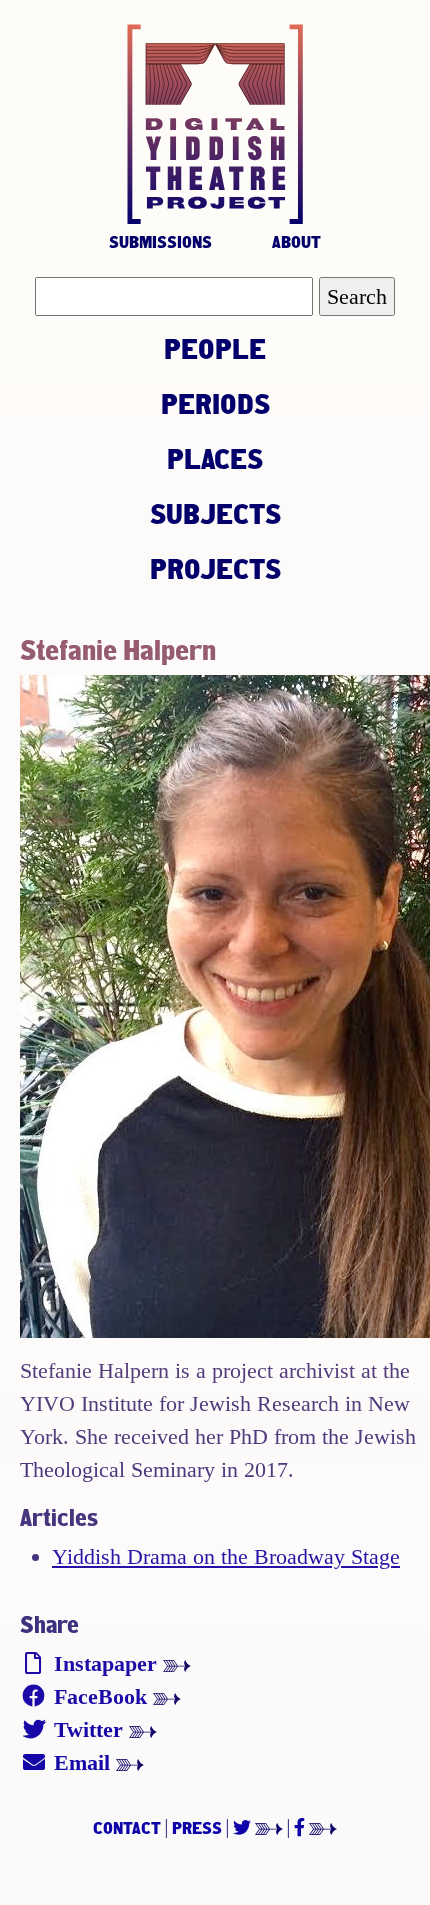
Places (215, 458)
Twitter (88, 1729)
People (215, 348)
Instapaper (105, 1663)
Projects (215, 568)
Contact (127, 1827)
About (296, 241)
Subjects (215, 513)
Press (197, 1827)
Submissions (160, 241)
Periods (215, 403)
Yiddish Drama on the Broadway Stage (226, 1556)
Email (82, 1762)
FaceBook (100, 1696)
